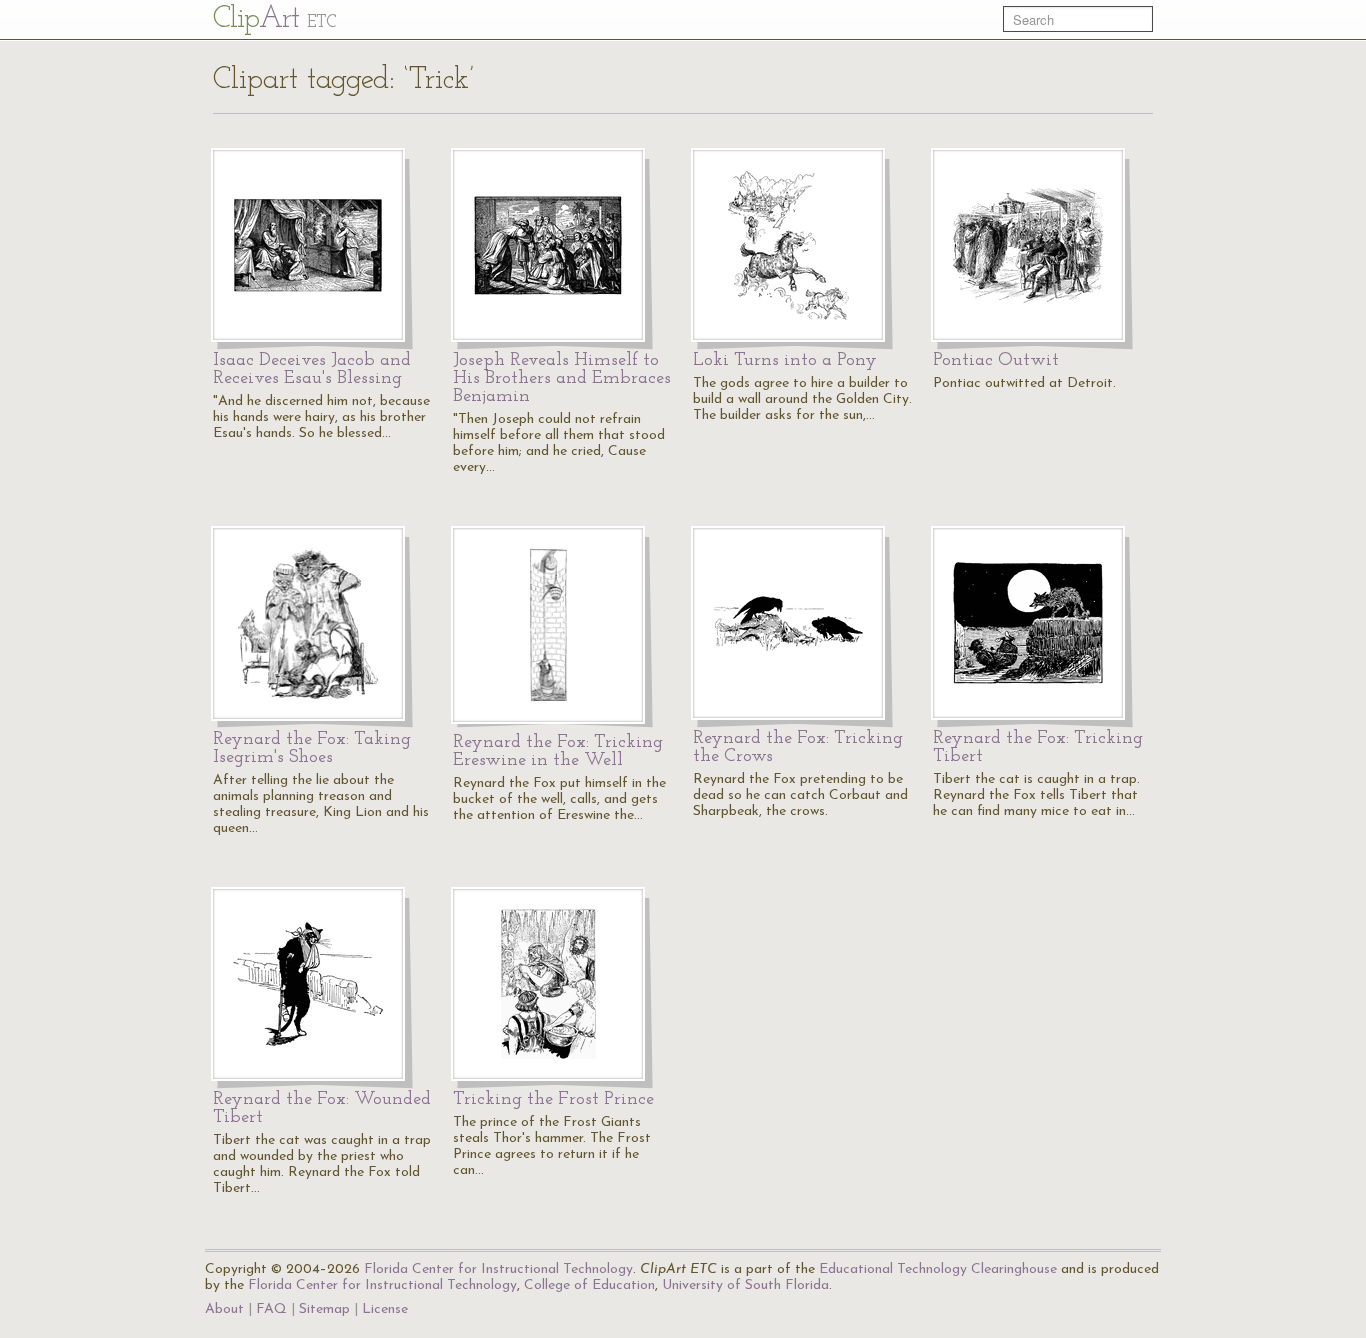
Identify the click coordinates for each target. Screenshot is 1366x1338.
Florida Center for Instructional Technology (498, 1269)
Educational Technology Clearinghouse (938, 1269)
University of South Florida (745, 1285)
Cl (274, 19)
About (224, 1309)
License (385, 1309)
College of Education (589, 1285)
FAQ (271, 1309)
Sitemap (324, 1309)
